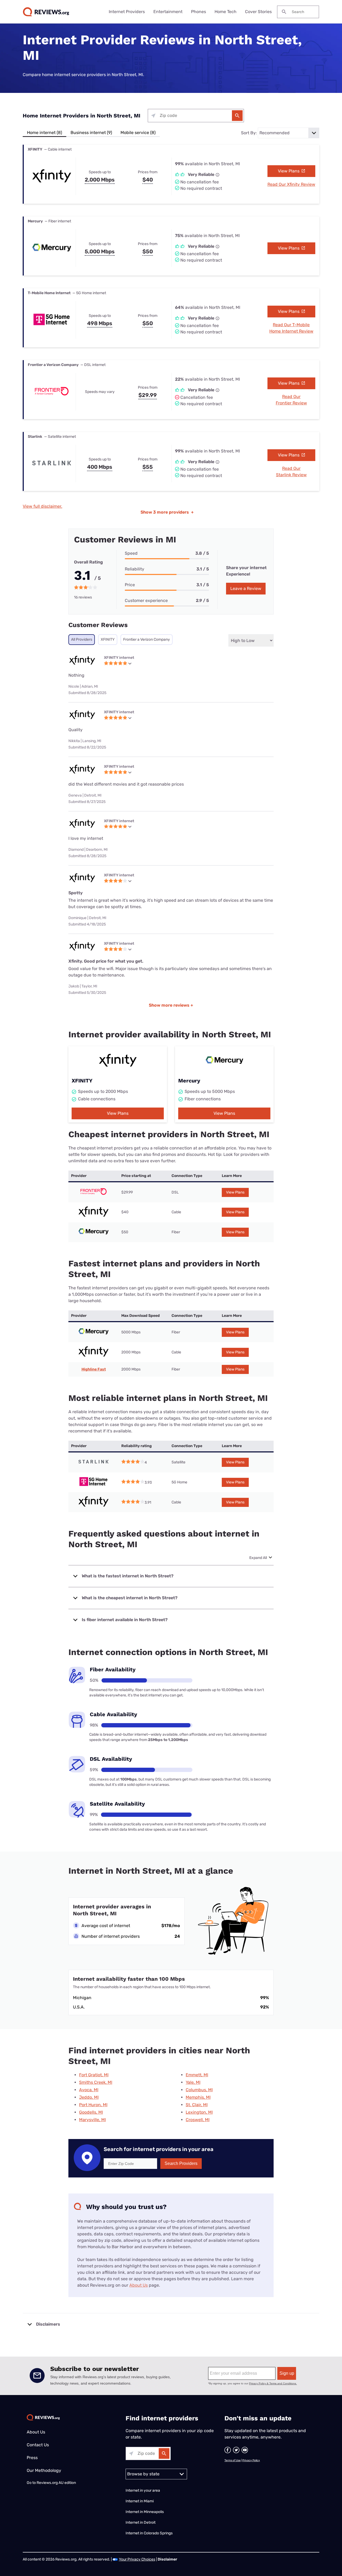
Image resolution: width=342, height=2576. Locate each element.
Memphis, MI (198, 2097)
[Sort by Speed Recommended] (289, 133)
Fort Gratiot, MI (94, 2075)
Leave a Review (246, 588)
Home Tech (226, 12)
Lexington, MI (199, 2112)
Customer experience (146, 600)
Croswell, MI (198, 2120)
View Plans (289, 171)
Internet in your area (143, 2490)
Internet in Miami (140, 2501)
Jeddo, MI (89, 2097)
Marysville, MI (92, 2120)
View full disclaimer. (42, 506)
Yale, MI (193, 2082)
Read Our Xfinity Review (291, 184)
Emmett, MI (197, 2075)
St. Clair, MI (197, 2105)
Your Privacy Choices (137, 2559)
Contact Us (38, 2445)
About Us (139, 2285)
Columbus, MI (199, 2090)
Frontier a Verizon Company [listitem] (147, 639)
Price (130, 585)
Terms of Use (233, 2460)
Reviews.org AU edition (56, 2483)
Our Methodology (44, 2470)
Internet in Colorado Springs (149, 2533)
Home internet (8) (44, 133)
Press (32, 2458)
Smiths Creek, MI (96, 2082)
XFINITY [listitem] (108, 639)
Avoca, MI (89, 2090)
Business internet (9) (91, 133)
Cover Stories (258, 12)
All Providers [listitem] (82, 639)
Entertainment (168, 12)
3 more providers (167, 512)
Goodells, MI (91, 2112)
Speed (131, 553)
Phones (199, 12)
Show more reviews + (171, 1005)
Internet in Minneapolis (145, 2512)
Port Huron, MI (93, 2105)
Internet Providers (127, 12)
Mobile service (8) (138, 133)
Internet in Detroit (141, 2522)
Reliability (135, 569)
